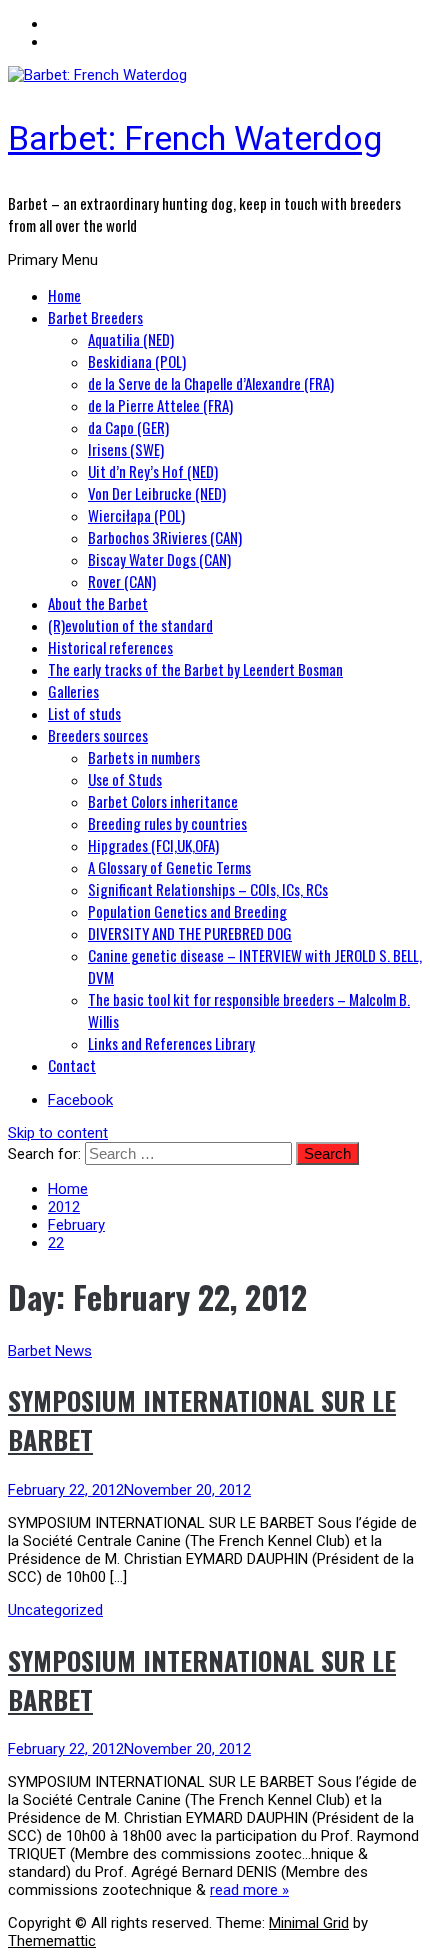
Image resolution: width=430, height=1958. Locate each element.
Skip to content (58, 1133)
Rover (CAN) (122, 581)
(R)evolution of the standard (130, 625)
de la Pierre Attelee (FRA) (160, 405)
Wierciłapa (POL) (136, 515)
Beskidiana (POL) (137, 361)
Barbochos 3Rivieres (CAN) (165, 537)
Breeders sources (98, 735)
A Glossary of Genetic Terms (169, 867)
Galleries (73, 691)
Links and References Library (171, 1043)
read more (249, 1890)
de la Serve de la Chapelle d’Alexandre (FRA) (211, 383)
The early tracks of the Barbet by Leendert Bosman (195, 669)
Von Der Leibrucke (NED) (157, 493)
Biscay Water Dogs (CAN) (159, 559)
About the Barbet (98, 603)
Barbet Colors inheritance (163, 801)
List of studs (84, 713)
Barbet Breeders (95, 317)
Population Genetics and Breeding (187, 911)
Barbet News (50, 1351)
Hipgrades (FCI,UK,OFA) (153, 845)
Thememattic (52, 1941)
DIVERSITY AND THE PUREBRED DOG (190, 933)
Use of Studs (125, 779)
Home (64, 295)
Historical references (110, 647)
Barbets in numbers (144, 757)
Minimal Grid (309, 1923)
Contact (72, 1065)
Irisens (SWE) (126, 449)
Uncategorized (55, 1610)
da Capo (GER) (128, 427)
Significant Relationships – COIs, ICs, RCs (208, 889)
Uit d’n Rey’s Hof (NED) (153, 471)
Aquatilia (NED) (131, 339)
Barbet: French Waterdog (195, 138)
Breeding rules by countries (167, 823)
